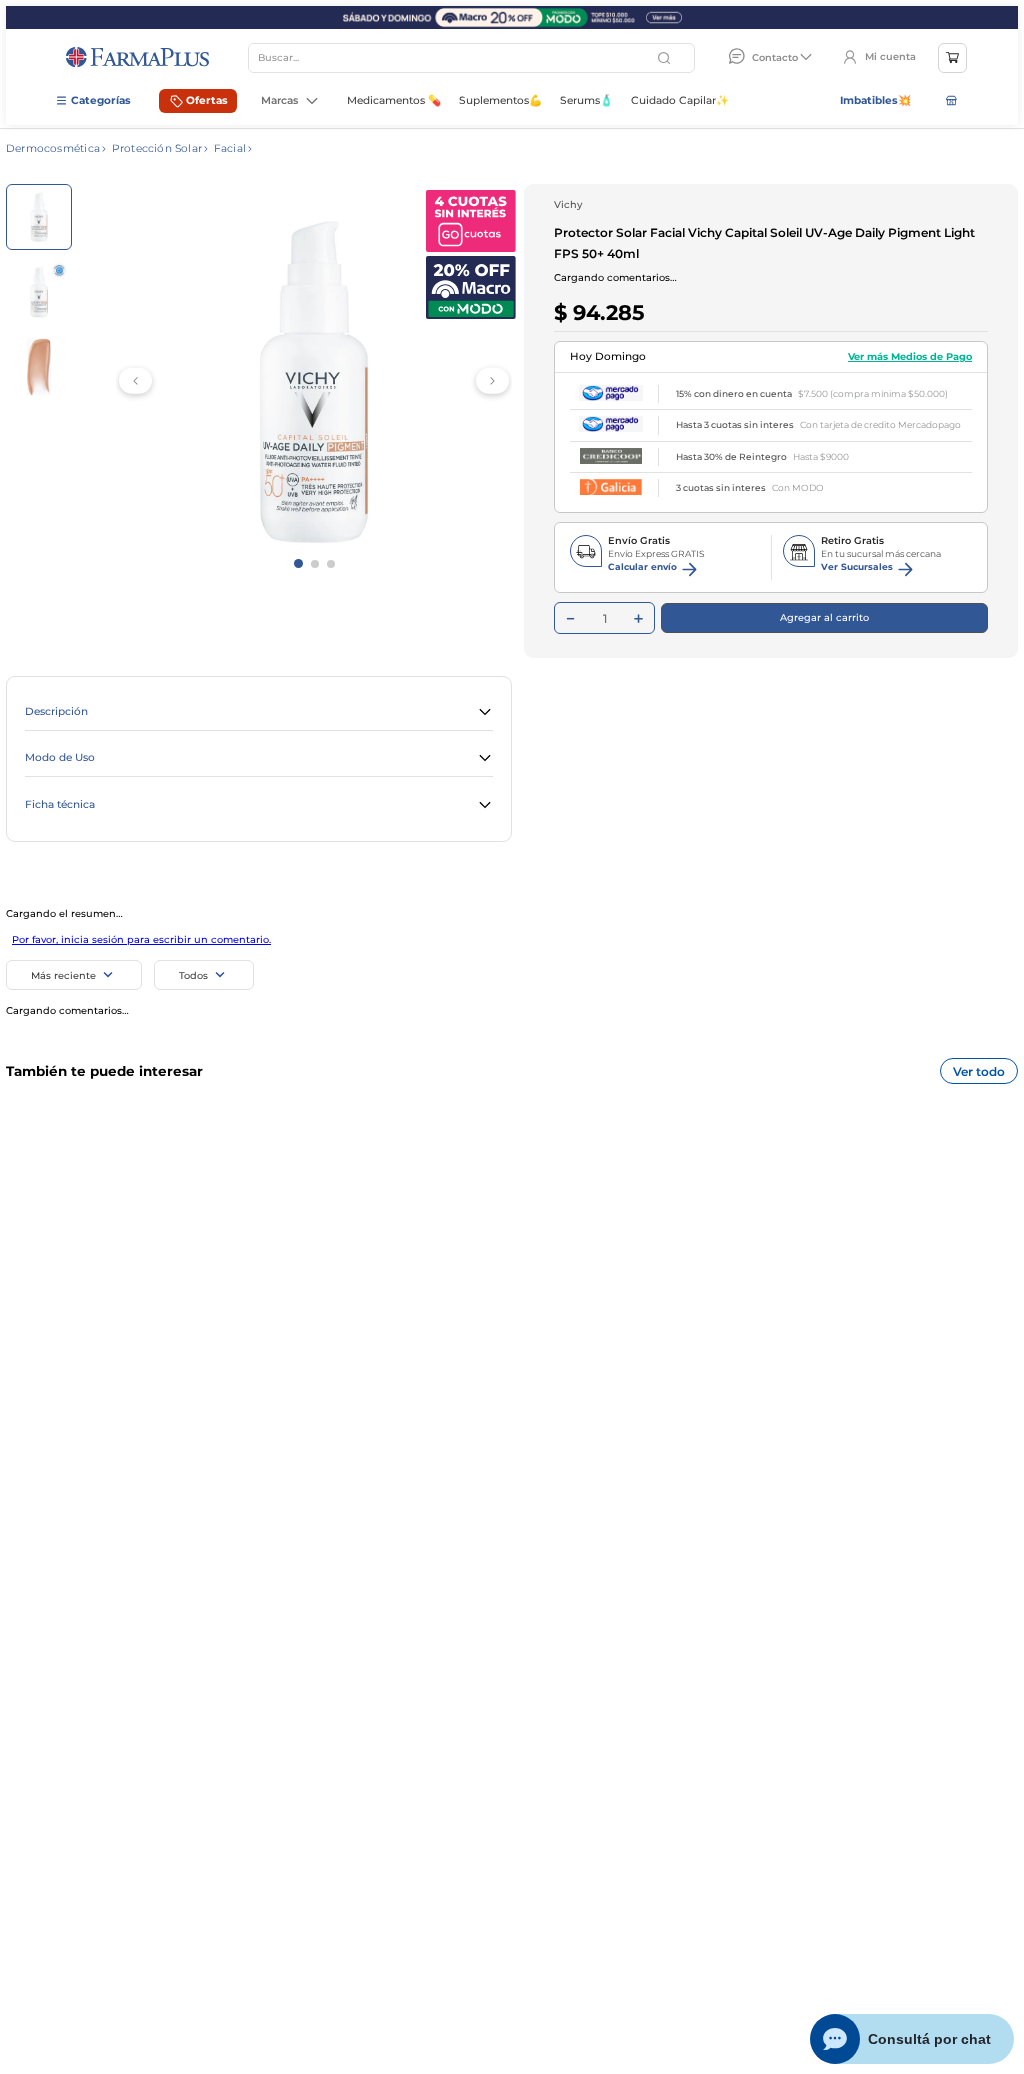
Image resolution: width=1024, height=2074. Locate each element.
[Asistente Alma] (912, 2039)
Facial (230, 149)
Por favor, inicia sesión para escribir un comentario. (141, 939)
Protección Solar (157, 149)
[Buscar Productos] (666, 58)
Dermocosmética (53, 149)
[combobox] (471, 58)
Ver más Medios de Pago (910, 356)
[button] (259, 713)
